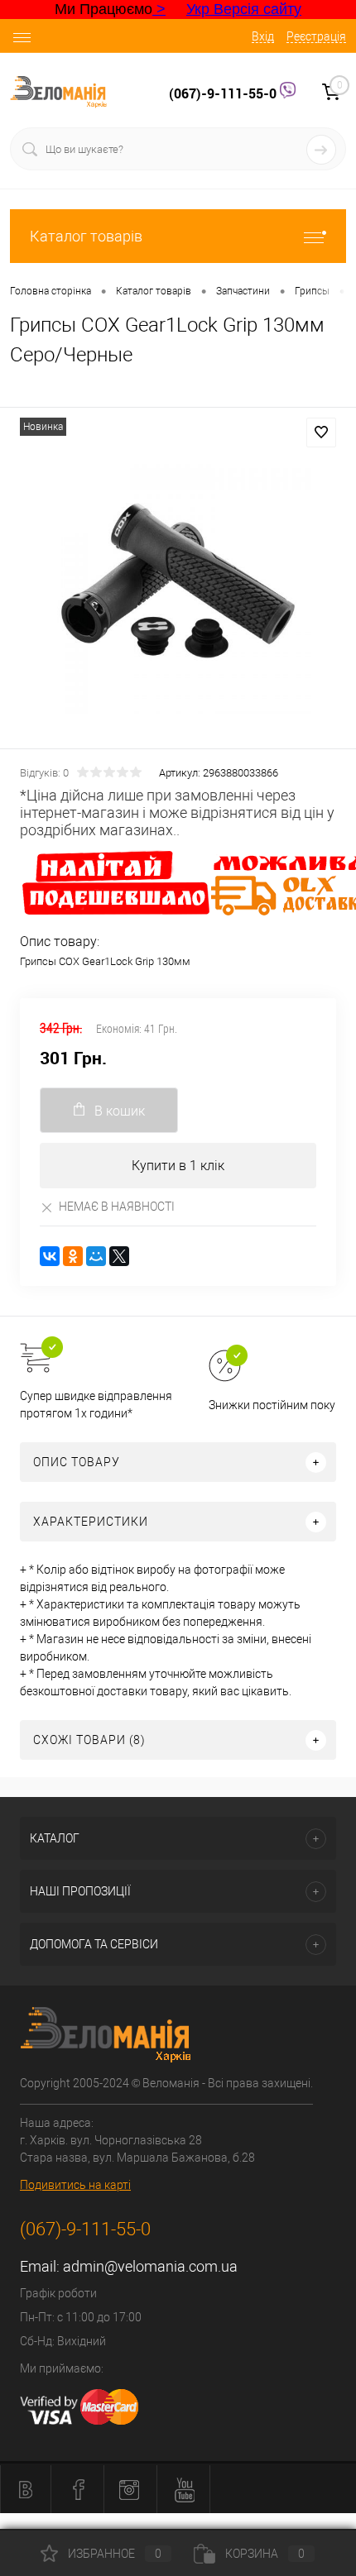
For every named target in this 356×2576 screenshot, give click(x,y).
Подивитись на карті (75, 2185)
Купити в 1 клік (178, 1166)
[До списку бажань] (321, 433)
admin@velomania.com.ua (150, 2266)
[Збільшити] (178, 581)
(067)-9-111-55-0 (224, 93)
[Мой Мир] (96, 1256)
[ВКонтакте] (50, 1256)
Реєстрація (316, 36)
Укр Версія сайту (244, 9)
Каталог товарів (86, 236)
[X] (119, 1256)
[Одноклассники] (73, 1256)
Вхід (263, 36)
